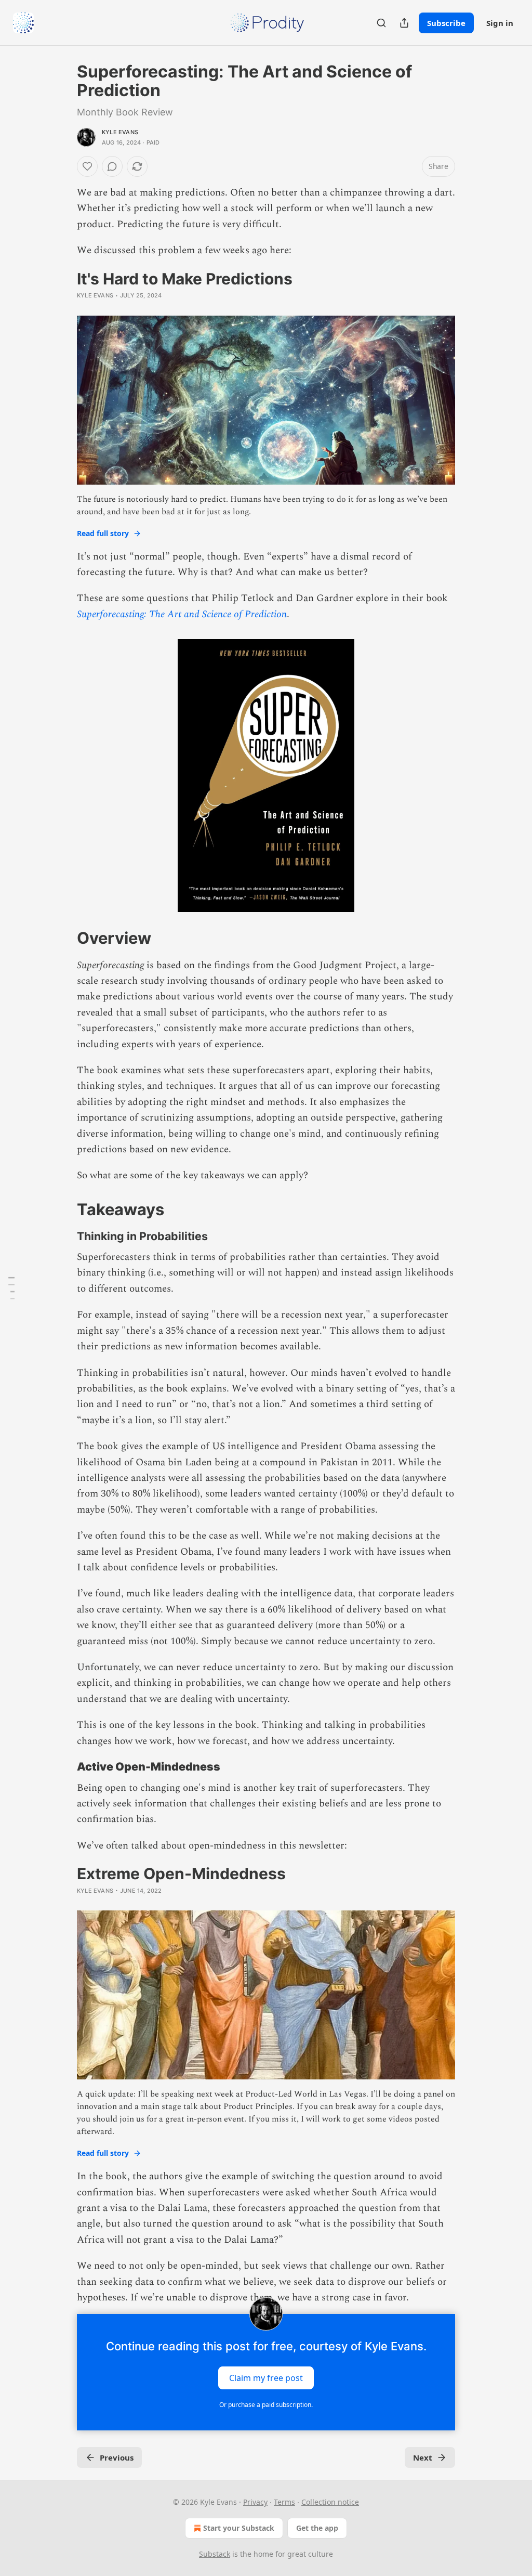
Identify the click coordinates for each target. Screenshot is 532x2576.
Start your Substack (239, 2528)
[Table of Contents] (11, 1288)
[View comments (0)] (112, 166)
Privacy (255, 2502)
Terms (284, 2502)
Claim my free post (266, 2378)
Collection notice (330, 2502)
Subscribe (446, 23)
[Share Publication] (404, 23)
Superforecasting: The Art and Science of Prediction (182, 614)
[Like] (87, 166)
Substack (215, 2554)
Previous (117, 2457)
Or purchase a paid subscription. (266, 2405)
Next (423, 2457)
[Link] (62, 938)
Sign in (500, 23)
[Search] (381, 23)
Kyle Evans (120, 132)
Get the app (317, 2528)
